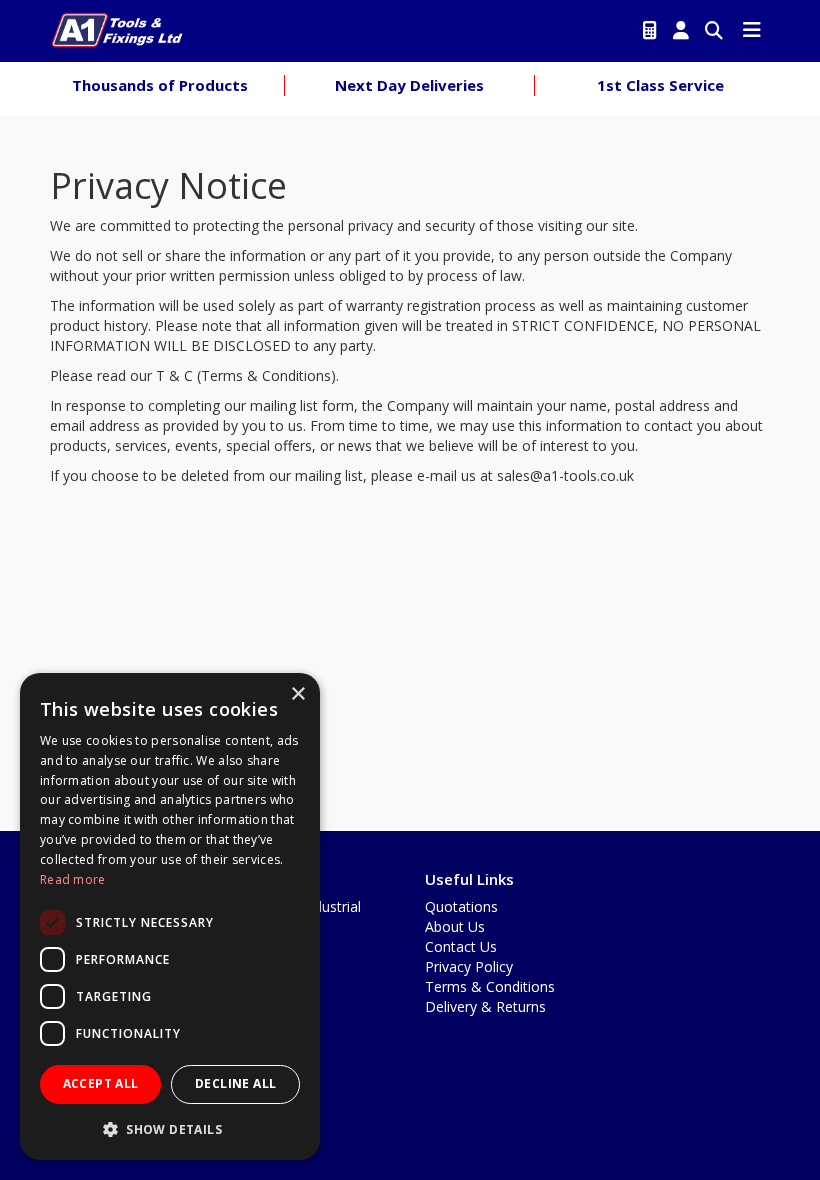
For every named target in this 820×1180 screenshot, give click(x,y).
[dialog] (170, 916)
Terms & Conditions (490, 986)
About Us (455, 926)
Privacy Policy (469, 966)
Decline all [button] (235, 1083)
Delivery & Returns (485, 1006)
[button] (170, 1128)
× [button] (297, 694)
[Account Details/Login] (681, 31)
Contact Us (461, 946)
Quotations (461, 906)
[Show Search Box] (714, 31)
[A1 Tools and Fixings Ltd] (117, 28)
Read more (73, 879)
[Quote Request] (650, 31)
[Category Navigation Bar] (752, 31)
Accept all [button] (101, 1083)
